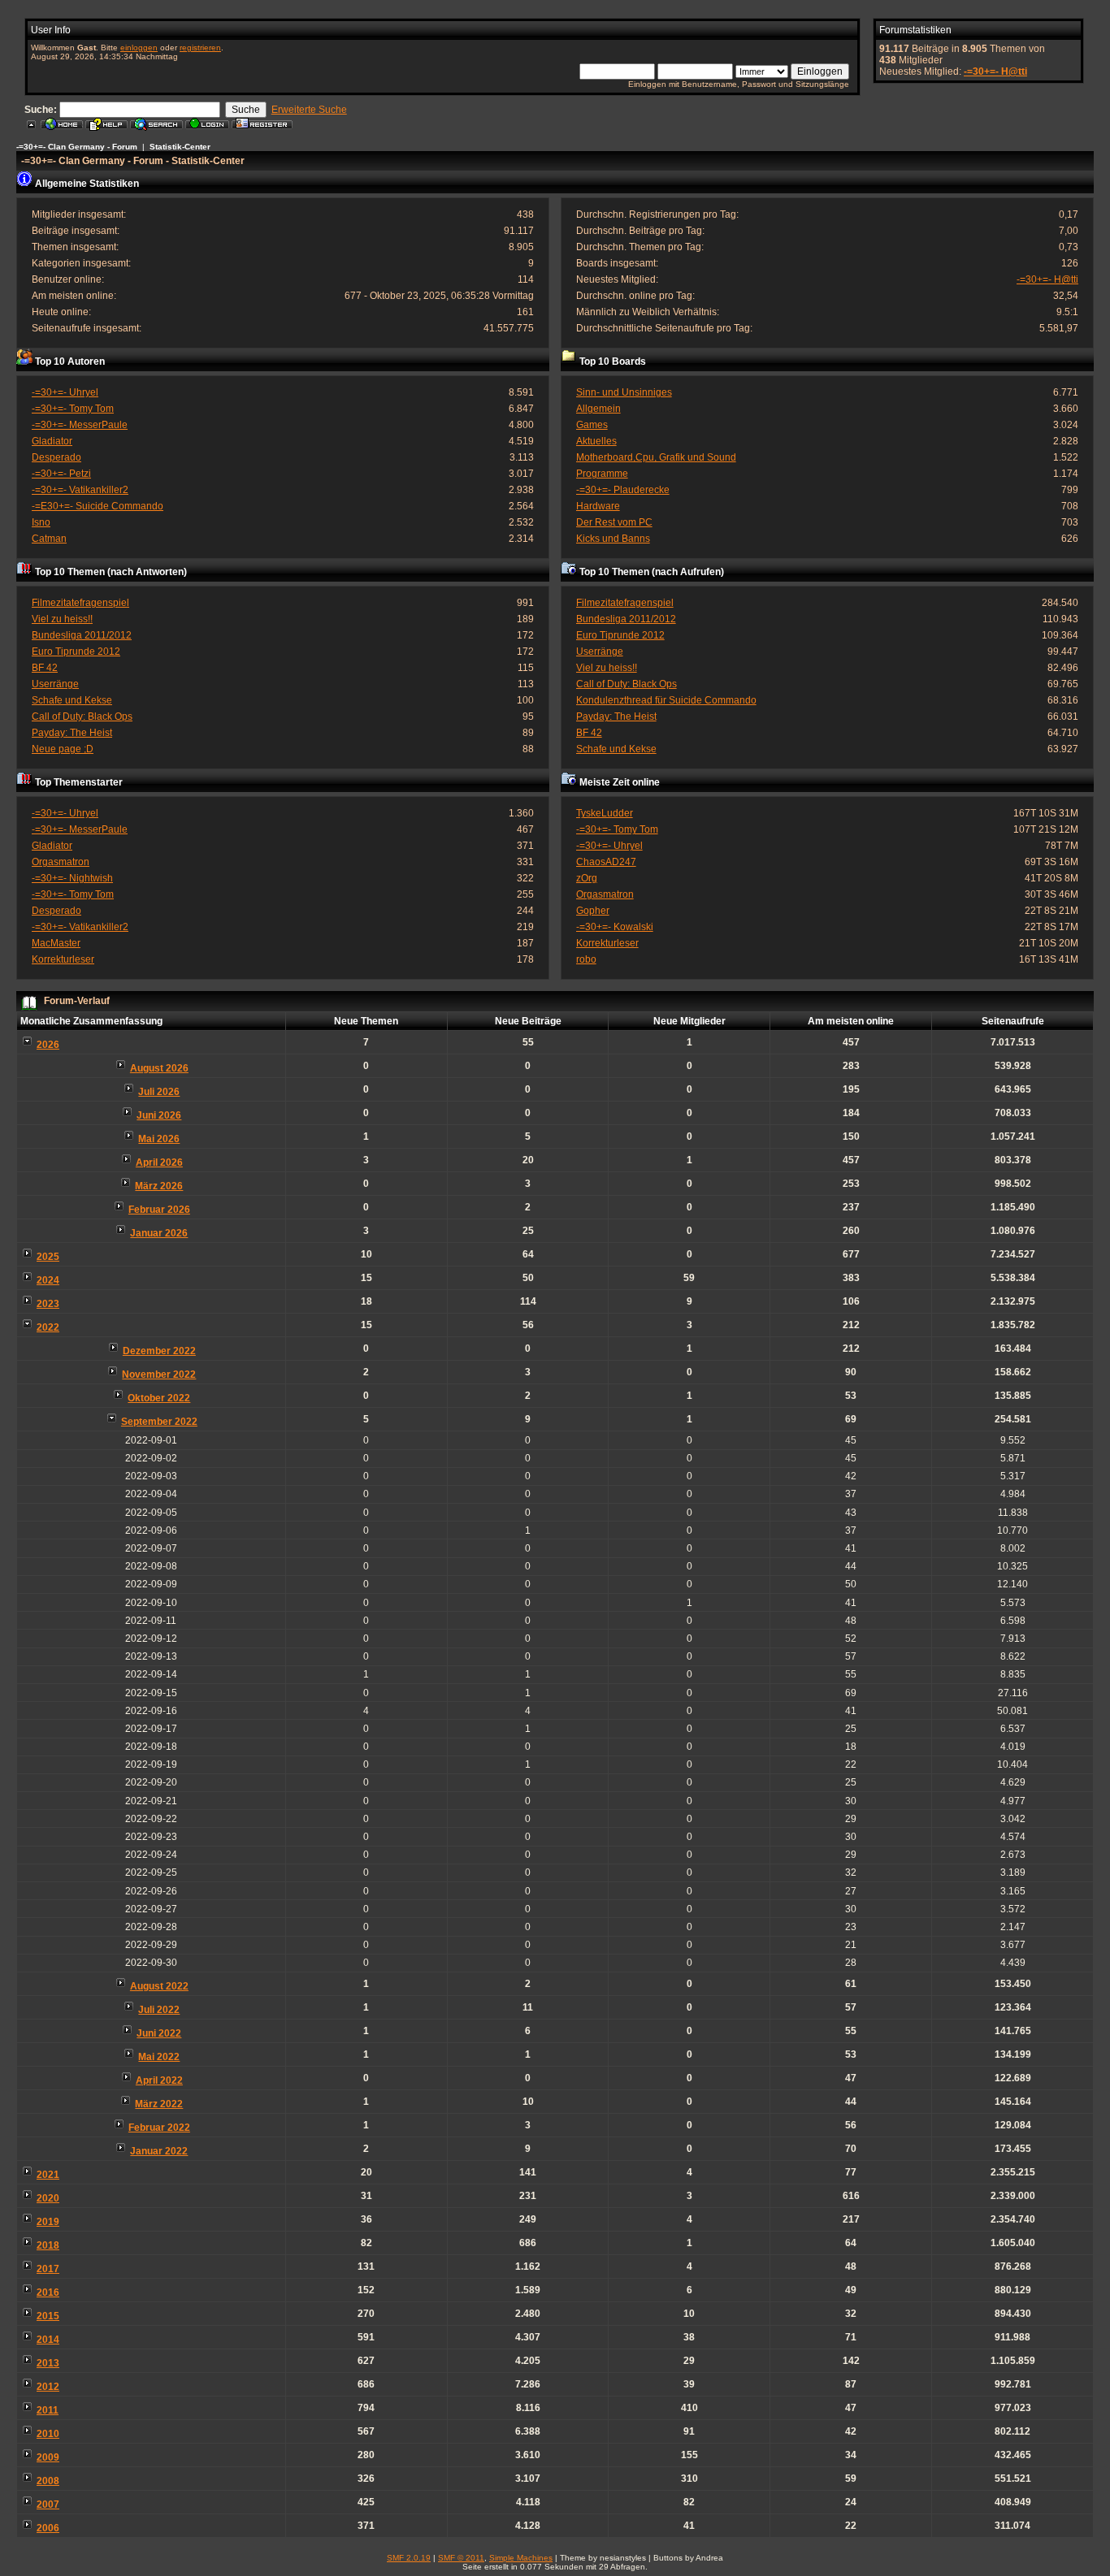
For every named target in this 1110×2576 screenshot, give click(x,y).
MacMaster (56, 943)
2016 (48, 2292)
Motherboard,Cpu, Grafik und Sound (656, 457)
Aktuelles (596, 441)
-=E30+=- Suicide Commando (98, 506)
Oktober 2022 (159, 1398)
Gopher (593, 911)
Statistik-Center (180, 147)
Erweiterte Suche (309, 110)
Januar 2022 (159, 2151)
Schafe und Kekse (72, 700)
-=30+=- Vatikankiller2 (80, 490)
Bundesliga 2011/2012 (82, 635)
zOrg (587, 878)
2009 (48, 2457)
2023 (48, 1304)
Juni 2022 (159, 2033)
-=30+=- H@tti (995, 71)
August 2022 (159, 1986)
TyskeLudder (605, 813)
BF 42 (45, 668)
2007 (48, 2505)
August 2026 (159, 1068)
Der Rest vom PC (614, 522)
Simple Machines (521, 2558)
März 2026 (159, 1186)
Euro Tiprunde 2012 (76, 652)
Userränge (55, 684)
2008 (48, 2481)
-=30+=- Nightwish (72, 878)
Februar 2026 (159, 1210)
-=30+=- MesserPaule (80, 425)
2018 (48, 2245)
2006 (48, 2528)
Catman (49, 539)
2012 (48, 2387)
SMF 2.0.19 (409, 2558)
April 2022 (159, 2080)
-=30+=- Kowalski (615, 927)
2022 (48, 1327)
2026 (48, 1045)
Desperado (56, 457)
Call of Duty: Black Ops (82, 717)
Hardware (598, 506)
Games (592, 425)
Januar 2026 (159, 1233)
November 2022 (159, 1375)
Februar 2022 (159, 2128)
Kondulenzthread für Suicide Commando (666, 700)
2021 (48, 2175)
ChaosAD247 (606, 862)
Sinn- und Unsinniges (624, 392)
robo (586, 959)
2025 (48, 1257)
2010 (48, 2434)
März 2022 (159, 2104)
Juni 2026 (159, 1115)
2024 (48, 1280)
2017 (48, 2269)
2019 (48, 2222)
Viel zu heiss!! (62, 619)
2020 (48, 2198)
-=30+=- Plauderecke (623, 490)
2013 (48, 2363)
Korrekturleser (63, 959)
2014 (48, 2340)
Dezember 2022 (159, 1351)
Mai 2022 (159, 2057)
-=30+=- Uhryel (65, 392)
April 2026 (159, 1162)
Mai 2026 (159, 1139)
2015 (48, 2316)
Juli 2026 (159, 1092)
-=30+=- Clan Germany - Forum (77, 147)
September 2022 (159, 1422)
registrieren (200, 48)
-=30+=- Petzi (61, 474)
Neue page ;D (63, 749)
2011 (48, 2410)
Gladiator (52, 441)
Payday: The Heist (72, 733)
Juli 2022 (159, 2010)
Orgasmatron (61, 862)
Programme (602, 474)
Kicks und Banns (613, 539)
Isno (41, 522)
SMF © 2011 (461, 2558)
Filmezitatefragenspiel (80, 603)
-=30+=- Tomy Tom (73, 409)
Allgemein (598, 409)
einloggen (139, 48)
